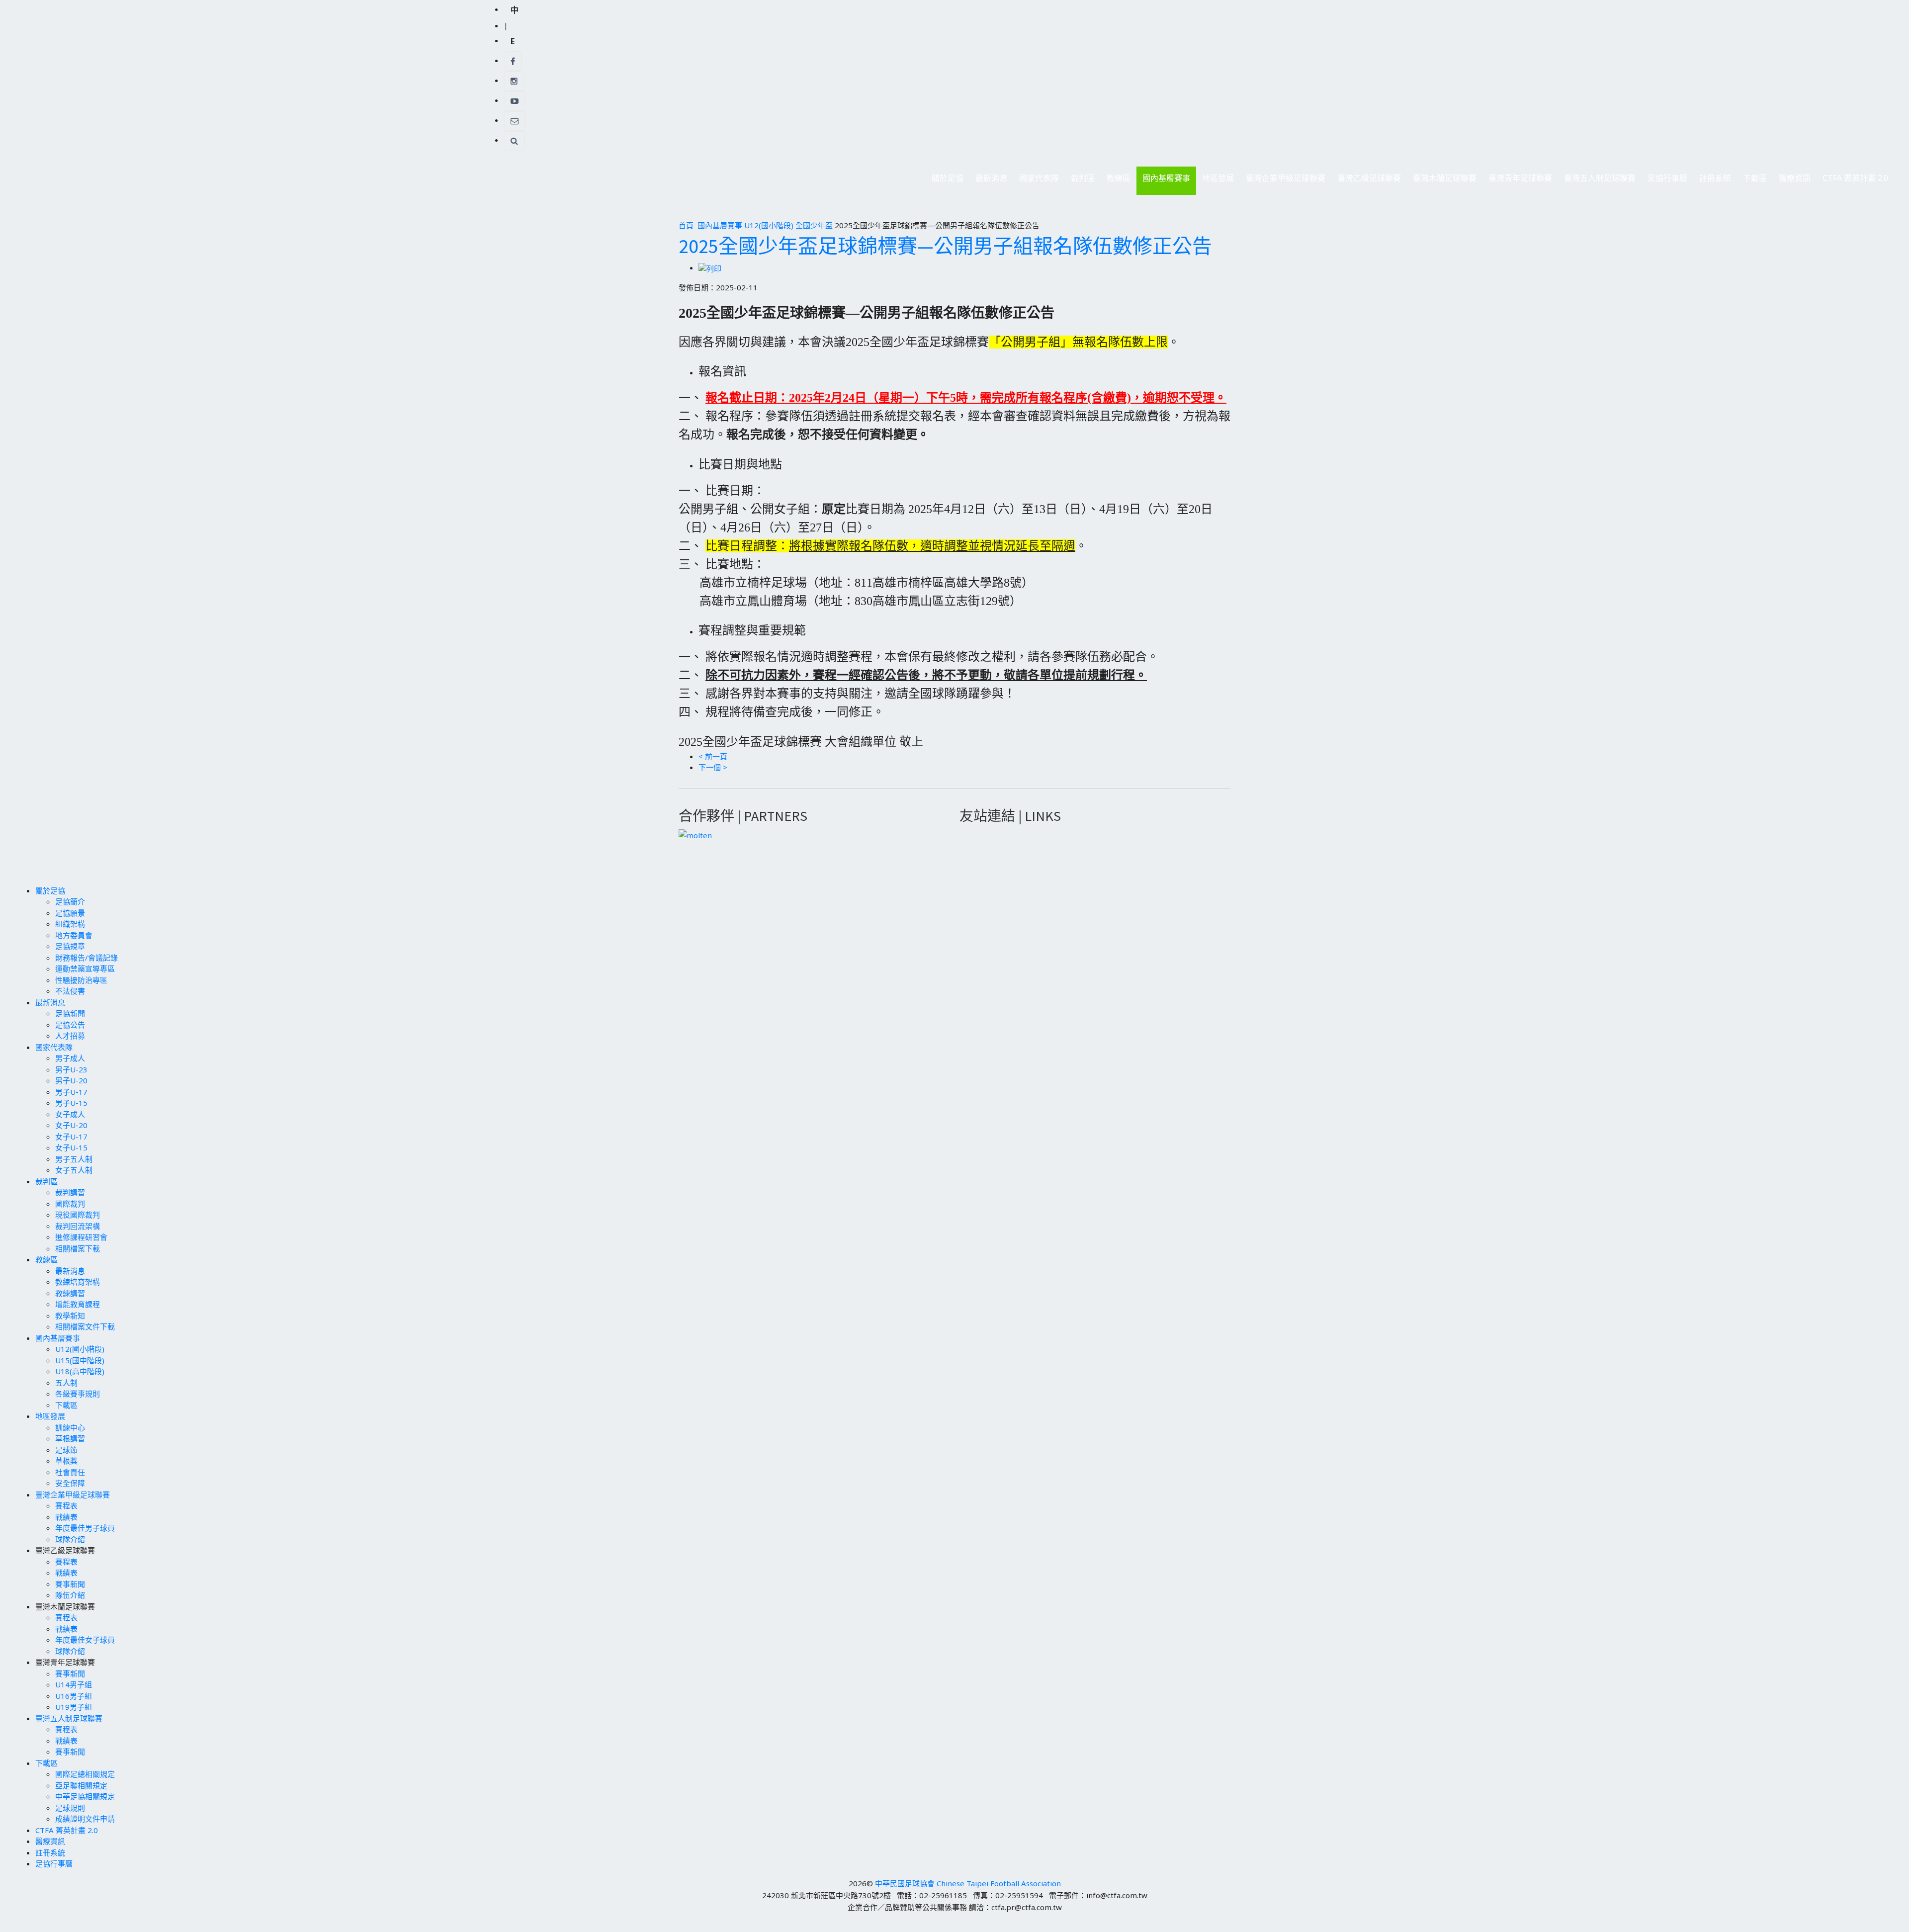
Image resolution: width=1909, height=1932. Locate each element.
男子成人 (70, 1058)
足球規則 (70, 1808)
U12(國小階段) (769, 225)
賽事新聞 (70, 1584)
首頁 (686, 225)
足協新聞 (70, 1013)
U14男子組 (74, 1684)
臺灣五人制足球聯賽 (1597, 181)
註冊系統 (1715, 178)
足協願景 (70, 913)
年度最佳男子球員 (85, 1528)
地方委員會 (74, 935)
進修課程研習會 (81, 1237)
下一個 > (713, 767)
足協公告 (70, 1025)
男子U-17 (71, 1092)
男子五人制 (74, 1159)
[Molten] (695, 834)
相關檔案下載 (78, 1248)
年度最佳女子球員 (85, 1640)
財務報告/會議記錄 (87, 958)
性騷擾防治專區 (81, 980)
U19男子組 (74, 1707)
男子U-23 (71, 1069)
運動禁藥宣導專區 (85, 968)
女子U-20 (71, 1125)
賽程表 (66, 1505)
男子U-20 (71, 1080)
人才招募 (70, 1036)
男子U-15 (71, 1103)
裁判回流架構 (78, 1226)
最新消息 (988, 181)
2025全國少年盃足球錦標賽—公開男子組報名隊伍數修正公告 (945, 246)
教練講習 (70, 1293)
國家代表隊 (1036, 181)
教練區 (1116, 181)
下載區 (1752, 181)
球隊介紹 (70, 1539)
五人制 (66, 1383)
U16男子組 (74, 1696)
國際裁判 (70, 1204)
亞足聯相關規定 (81, 1785)
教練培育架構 (78, 1282)
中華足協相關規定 (85, 1796)
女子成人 (70, 1114)
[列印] (710, 267)
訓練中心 (70, 1427)
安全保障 (70, 1483)
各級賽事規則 (78, 1394)
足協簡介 (70, 901)
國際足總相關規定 (85, 1774)
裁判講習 (70, 1192)
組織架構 (70, 924)
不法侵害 (70, 991)
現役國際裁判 (78, 1215)
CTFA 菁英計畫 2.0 (1855, 178)
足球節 (66, 1450)
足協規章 (70, 946)
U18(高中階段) (80, 1371)
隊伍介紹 (70, 1595)
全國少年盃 (814, 225)
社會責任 (70, 1472)
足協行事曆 (1667, 178)
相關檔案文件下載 (85, 1326)
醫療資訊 (1795, 178)
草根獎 (66, 1461)
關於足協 (945, 181)
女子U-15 (71, 1147)
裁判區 (1080, 181)
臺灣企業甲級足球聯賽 (1283, 181)
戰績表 (66, 1517)
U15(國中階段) (80, 1360)
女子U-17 (71, 1137)
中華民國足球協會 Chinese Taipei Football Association (968, 1883)
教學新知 (70, 1316)
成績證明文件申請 (85, 1819)
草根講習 (70, 1438)
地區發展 (1215, 181)
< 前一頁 (713, 756)
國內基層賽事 (1163, 181)
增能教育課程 (78, 1304)
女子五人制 (74, 1170)
